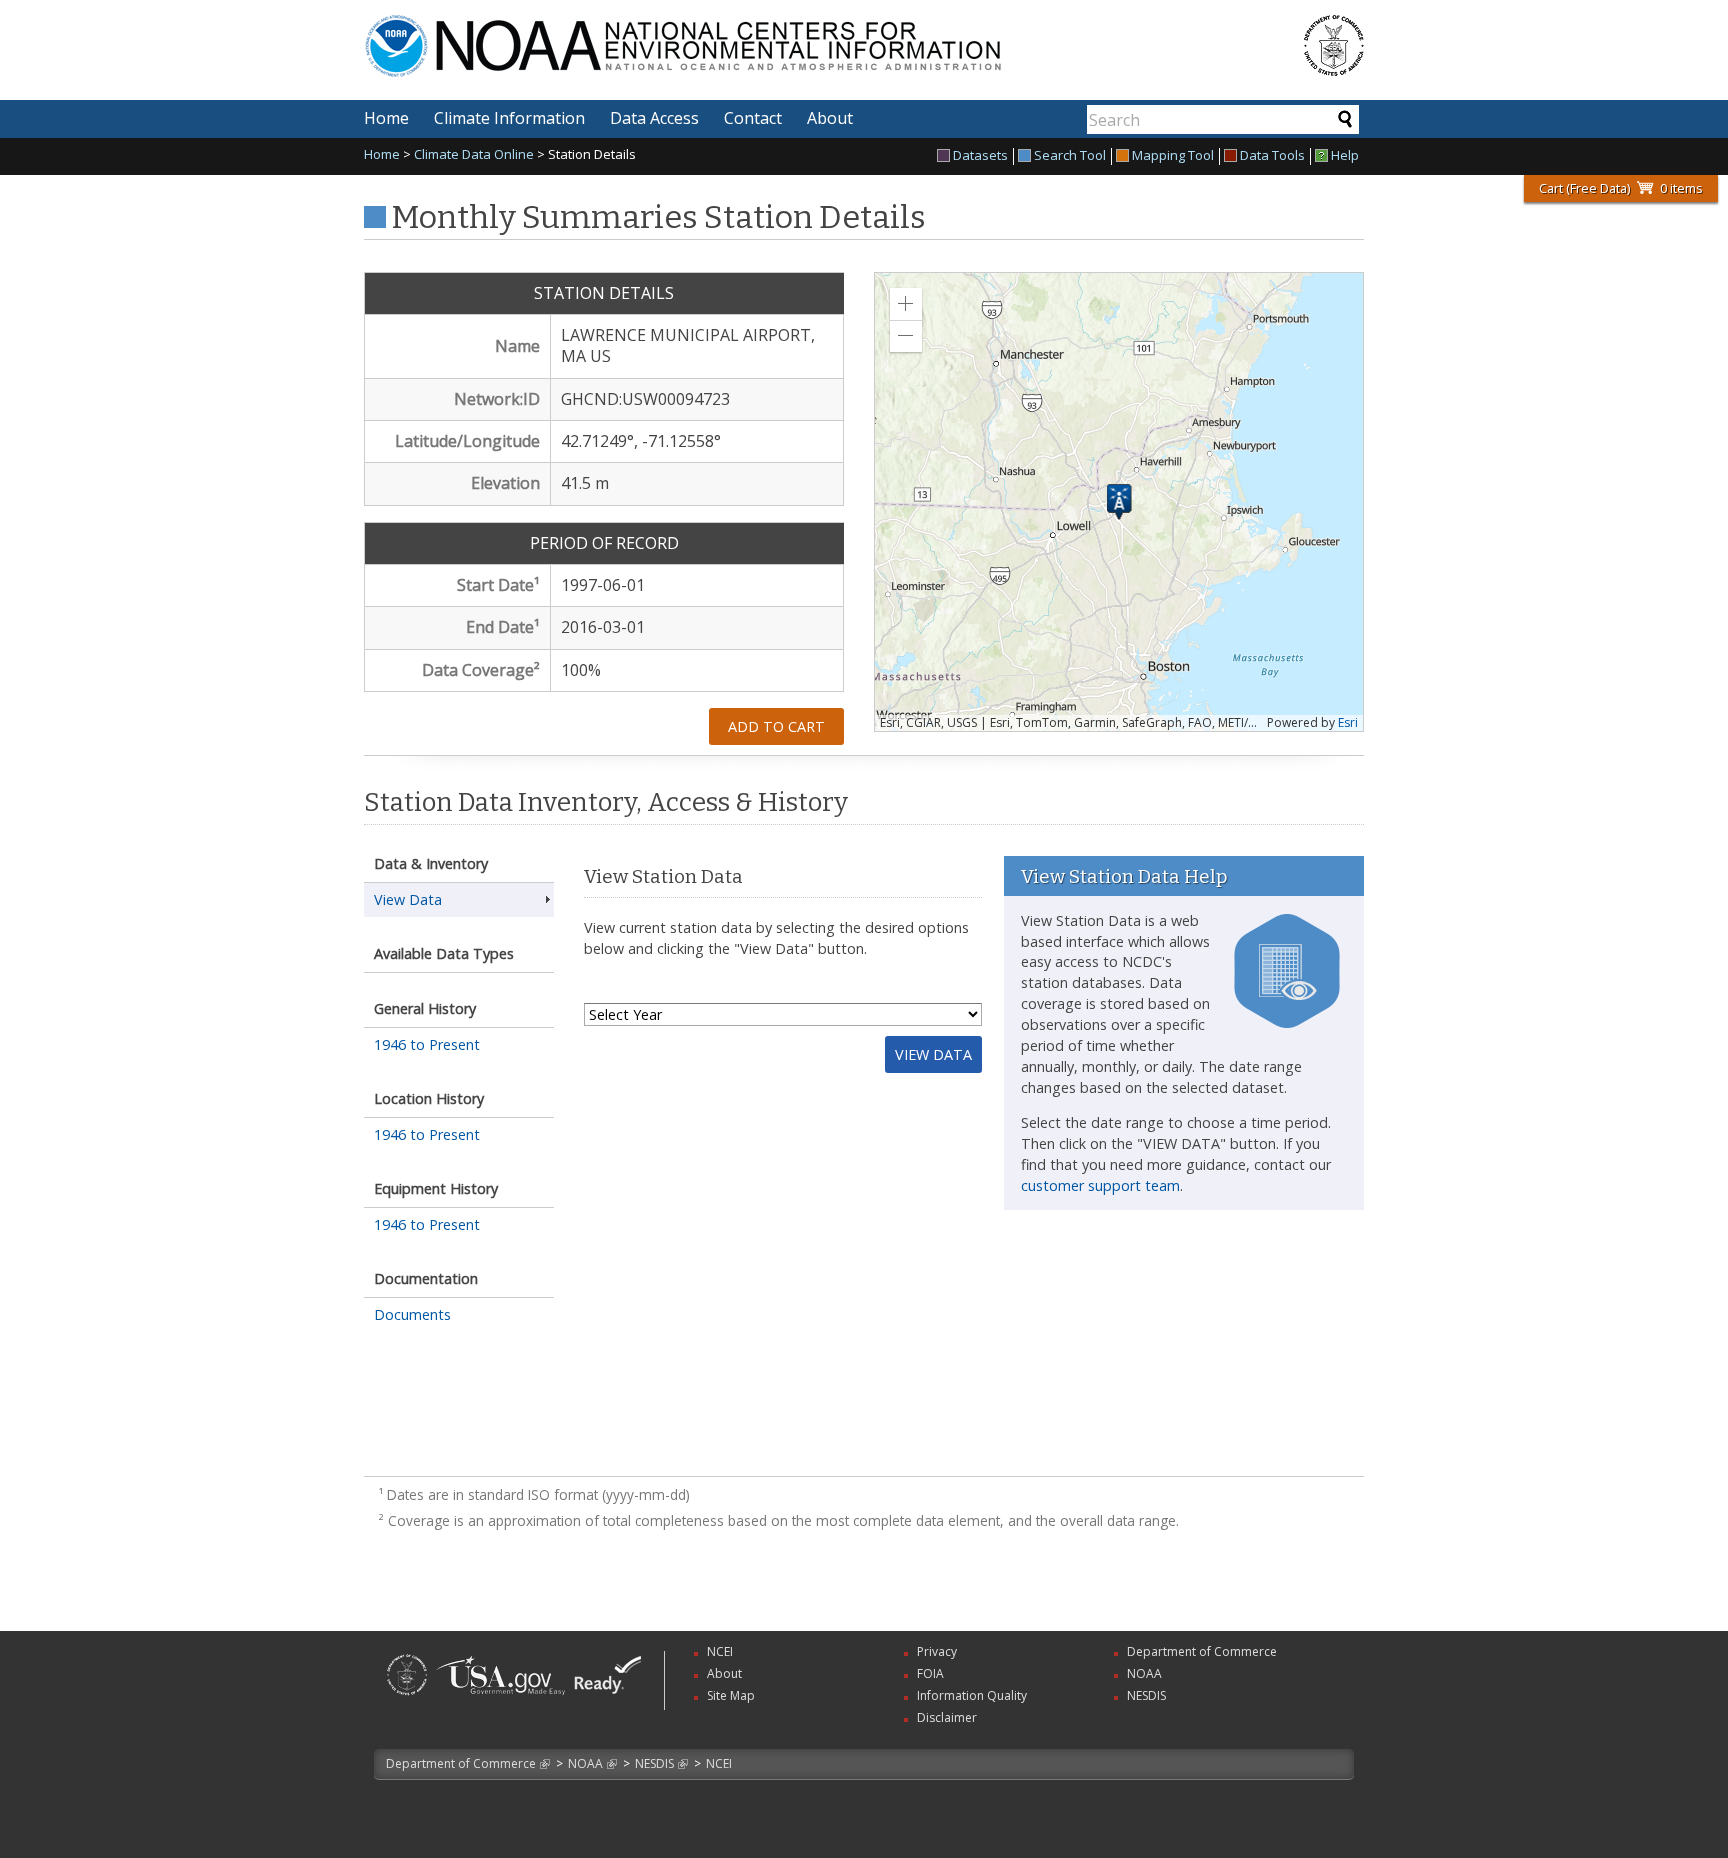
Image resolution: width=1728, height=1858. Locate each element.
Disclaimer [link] (947, 1717)
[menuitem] (975, 156)
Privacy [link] (937, 1651)
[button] (906, 304)
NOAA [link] (1144, 1673)
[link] (407, 1697)
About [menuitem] (830, 118)
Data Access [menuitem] (654, 118)
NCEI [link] (720, 1651)
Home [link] (382, 154)
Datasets (980, 156)
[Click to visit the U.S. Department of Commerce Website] (1334, 45)
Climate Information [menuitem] (509, 118)
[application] (1119, 502)
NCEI (719, 1763)
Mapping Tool (1173, 156)
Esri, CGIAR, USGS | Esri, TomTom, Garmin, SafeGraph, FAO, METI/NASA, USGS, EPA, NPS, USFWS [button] (1071, 723)
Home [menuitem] (386, 118)
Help (1345, 156)
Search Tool (1070, 156)
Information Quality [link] (972, 1695)
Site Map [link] (731, 1695)
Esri (1348, 722)
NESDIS (654, 1763)
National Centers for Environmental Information (782, 33)
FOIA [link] (930, 1673)
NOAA (585, 1763)
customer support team (1100, 1185)
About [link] (724, 1673)
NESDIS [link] (1146, 1695)
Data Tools (1272, 156)
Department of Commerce (461, 1763)
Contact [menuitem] (753, 118)
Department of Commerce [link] (1202, 1651)
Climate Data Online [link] (474, 154)
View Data (933, 1054)
